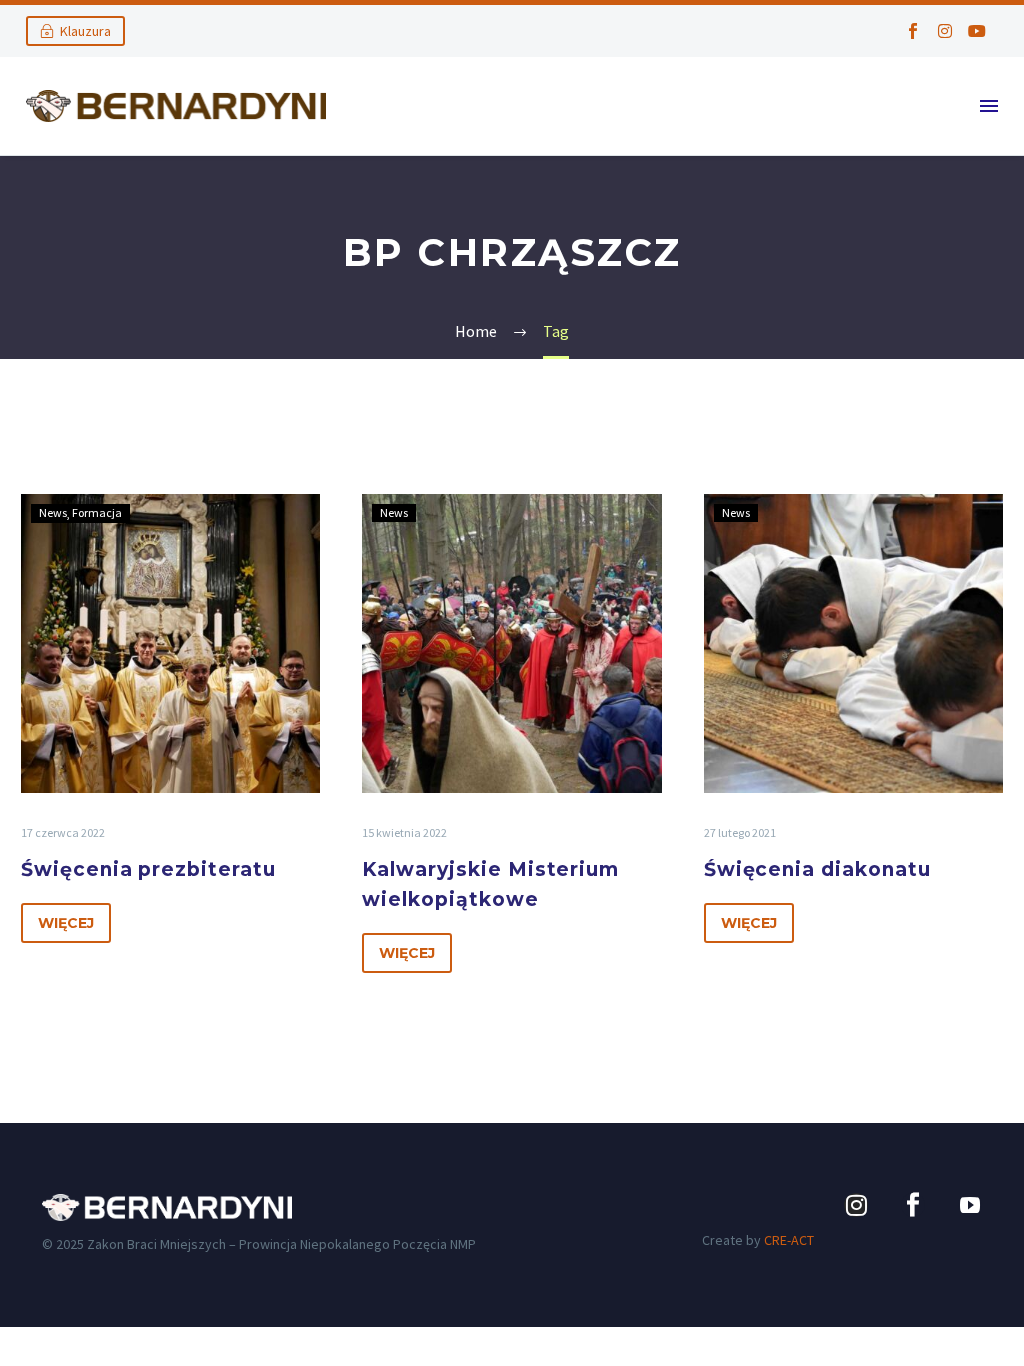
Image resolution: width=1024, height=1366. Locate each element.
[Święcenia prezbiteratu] (170, 643)
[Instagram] (945, 31)
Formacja (97, 512)
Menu (989, 106)
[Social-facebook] (913, 31)
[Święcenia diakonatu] (853, 643)
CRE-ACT (789, 1240)
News (53, 512)
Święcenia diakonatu (817, 869)
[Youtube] (977, 31)
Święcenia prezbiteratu (148, 869)
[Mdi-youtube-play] (970, 1205)
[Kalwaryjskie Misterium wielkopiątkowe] (511, 643)
